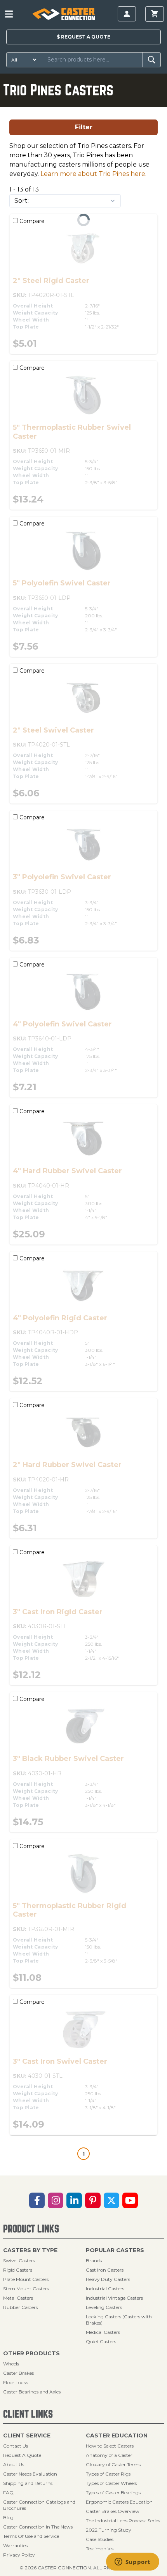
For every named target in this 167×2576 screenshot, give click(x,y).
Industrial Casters (105, 2289)
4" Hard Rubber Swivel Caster (67, 1171)
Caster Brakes (18, 2373)
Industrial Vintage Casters (114, 2298)
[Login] (127, 14)
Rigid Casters (18, 2270)
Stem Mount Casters (26, 2289)
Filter (84, 127)
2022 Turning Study (109, 2530)
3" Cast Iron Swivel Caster (60, 2061)
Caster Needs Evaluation (30, 2474)
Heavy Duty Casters (108, 2279)
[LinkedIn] (74, 2200)
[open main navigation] (9, 14)
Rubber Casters (20, 2307)
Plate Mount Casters (26, 2279)
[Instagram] (56, 2200)
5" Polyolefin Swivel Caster (62, 583)
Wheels (11, 2364)
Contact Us (16, 2446)
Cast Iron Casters (105, 2270)
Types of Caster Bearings (113, 2493)
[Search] (152, 60)
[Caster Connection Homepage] (64, 14)
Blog (8, 2517)
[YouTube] (130, 2200)
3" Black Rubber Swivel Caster (68, 1759)
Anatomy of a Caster (109, 2455)
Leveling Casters (104, 2307)
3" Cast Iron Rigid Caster (58, 1612)
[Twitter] (111, 2200)
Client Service (27, 2435)
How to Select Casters (110, 2446)
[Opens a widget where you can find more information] (132, 2562)
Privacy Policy (19, 2555)
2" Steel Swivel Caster (53, 730)
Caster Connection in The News (38, 2527)
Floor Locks (16, 2382)
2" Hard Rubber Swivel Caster (67, 1465)
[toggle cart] (155, 14)
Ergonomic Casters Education (119, 2502)
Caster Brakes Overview (113, 2511)
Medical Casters (103, 2332)
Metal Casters (18, 2298)
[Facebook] (37, 2200)
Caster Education (117, 2435)
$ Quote (83, 37)
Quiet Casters (101, 2341)
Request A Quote (22, 2455)
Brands (94, 2261)
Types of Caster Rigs (108, 2474)
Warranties (15, 2545)
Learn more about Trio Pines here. (93, 174)
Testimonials (100, 2549)
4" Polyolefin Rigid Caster (60, 1318)
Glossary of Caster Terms (113, 2464)
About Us (14, 2464)
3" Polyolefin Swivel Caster (62, 877)
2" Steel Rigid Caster (51, 281)
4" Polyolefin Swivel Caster (62, 1024)
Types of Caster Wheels (111, 2483)
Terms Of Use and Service (31, 2536)
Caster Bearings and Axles (32, 2392)
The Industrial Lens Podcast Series (123, 2521)
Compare (31, 221)
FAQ (8, 2493)
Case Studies (100, 2539)
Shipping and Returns (28, 2483)
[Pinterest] (93, 2200)
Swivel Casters (19, 2261)
